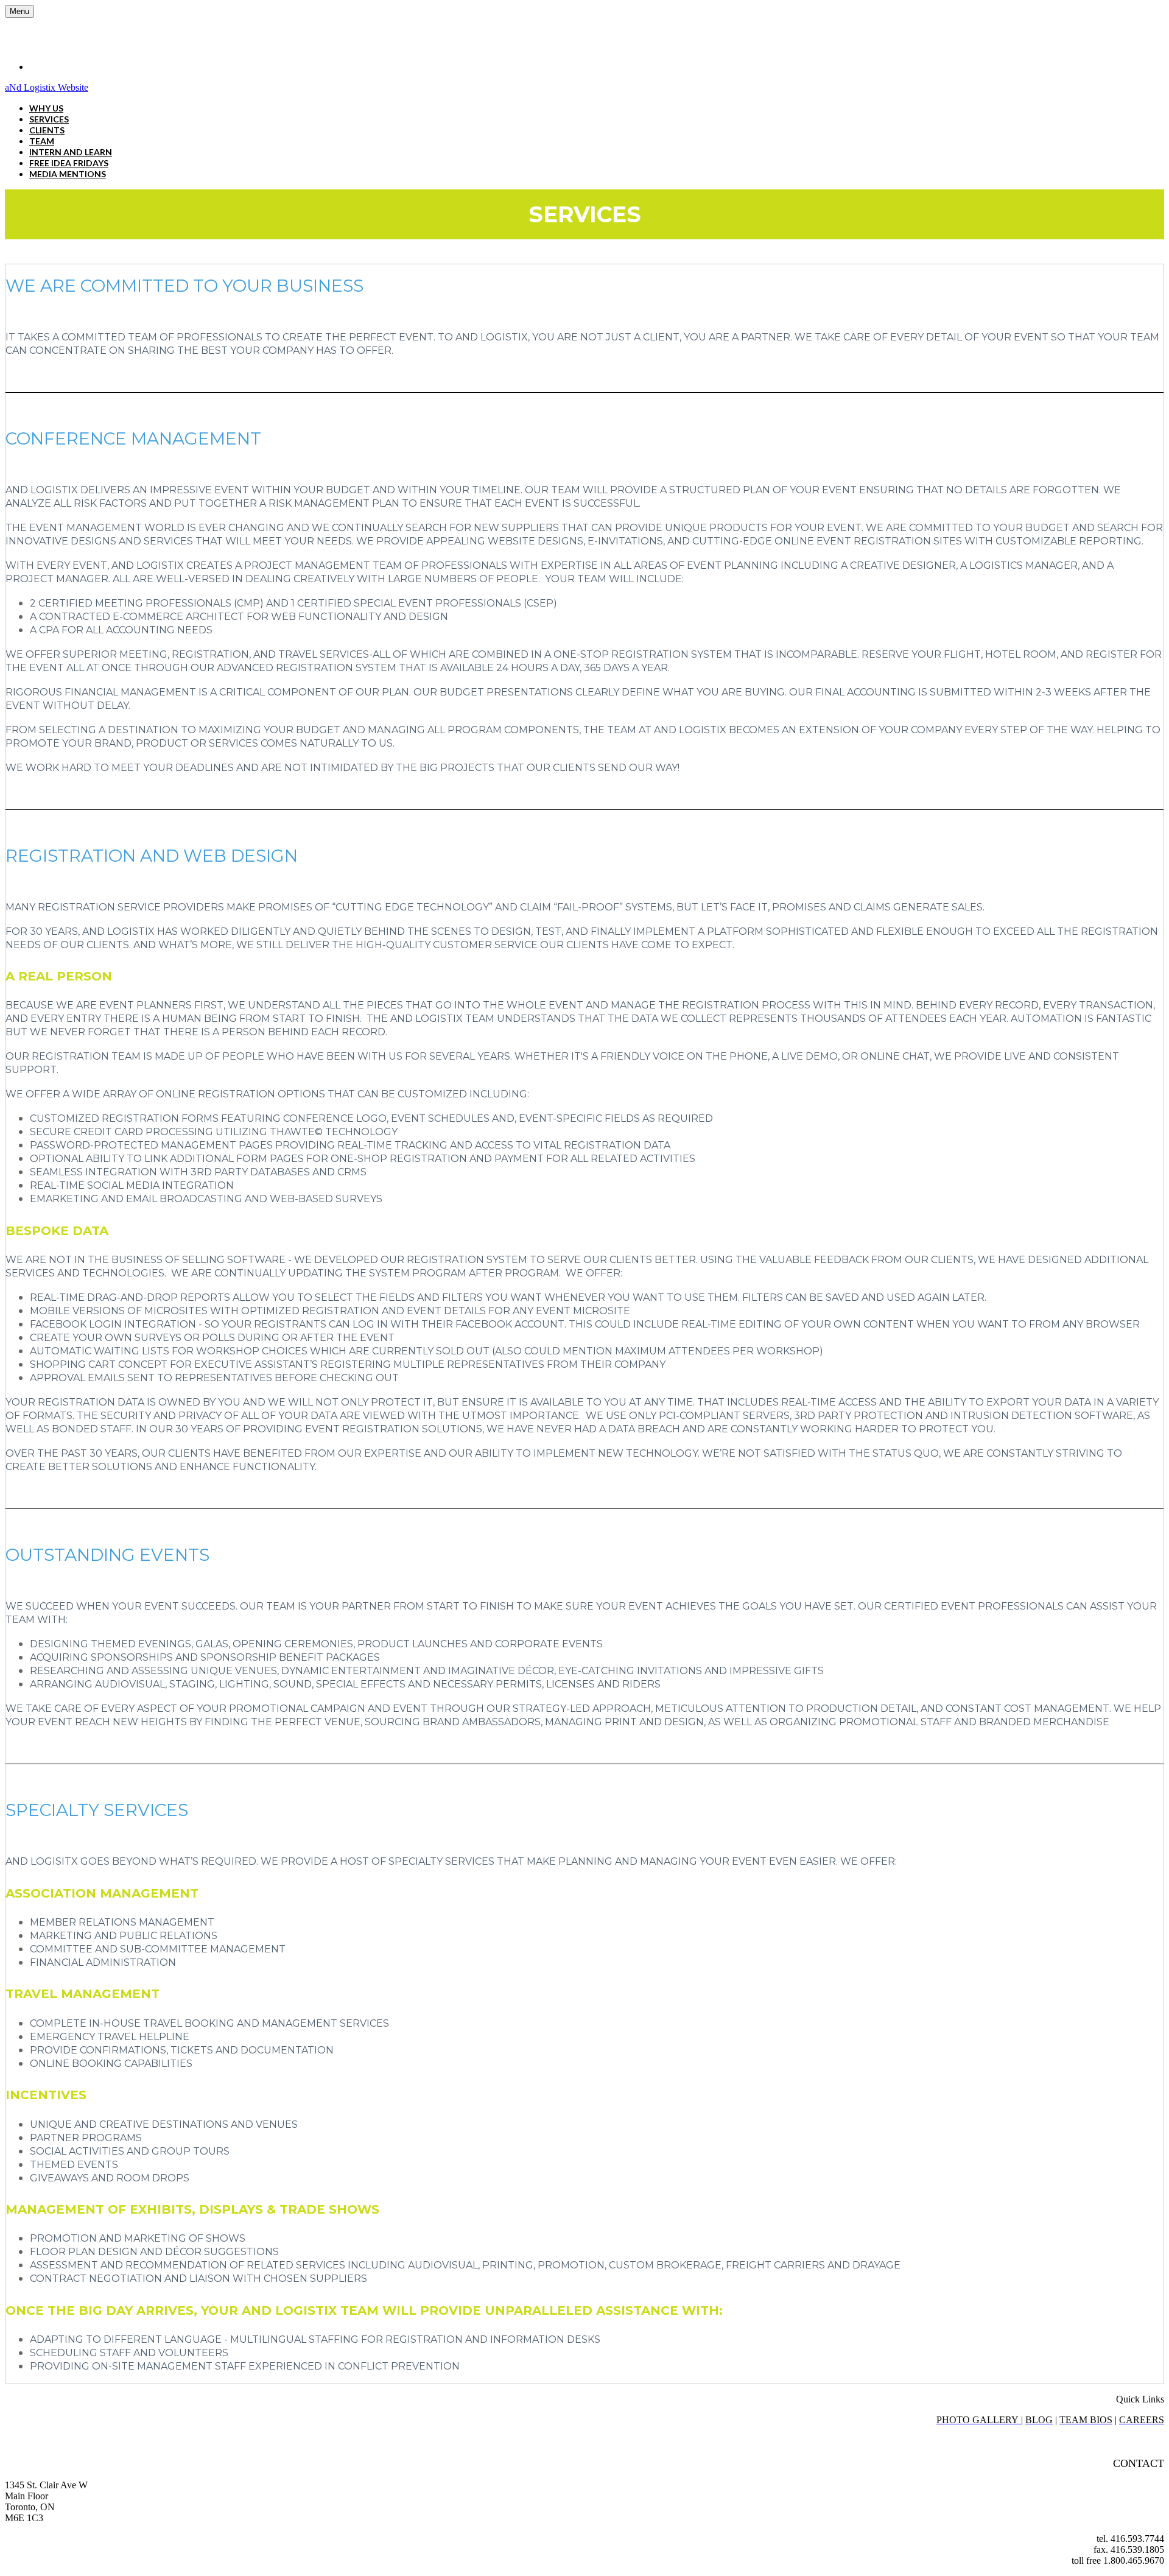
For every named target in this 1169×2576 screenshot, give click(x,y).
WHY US (46, 108)
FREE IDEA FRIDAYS (69, 163)
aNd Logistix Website (47, 87)
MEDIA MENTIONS (68, 174)
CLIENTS (47, 130)
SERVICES (49, 119)
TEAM (42, 141)
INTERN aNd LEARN (71, 152)
